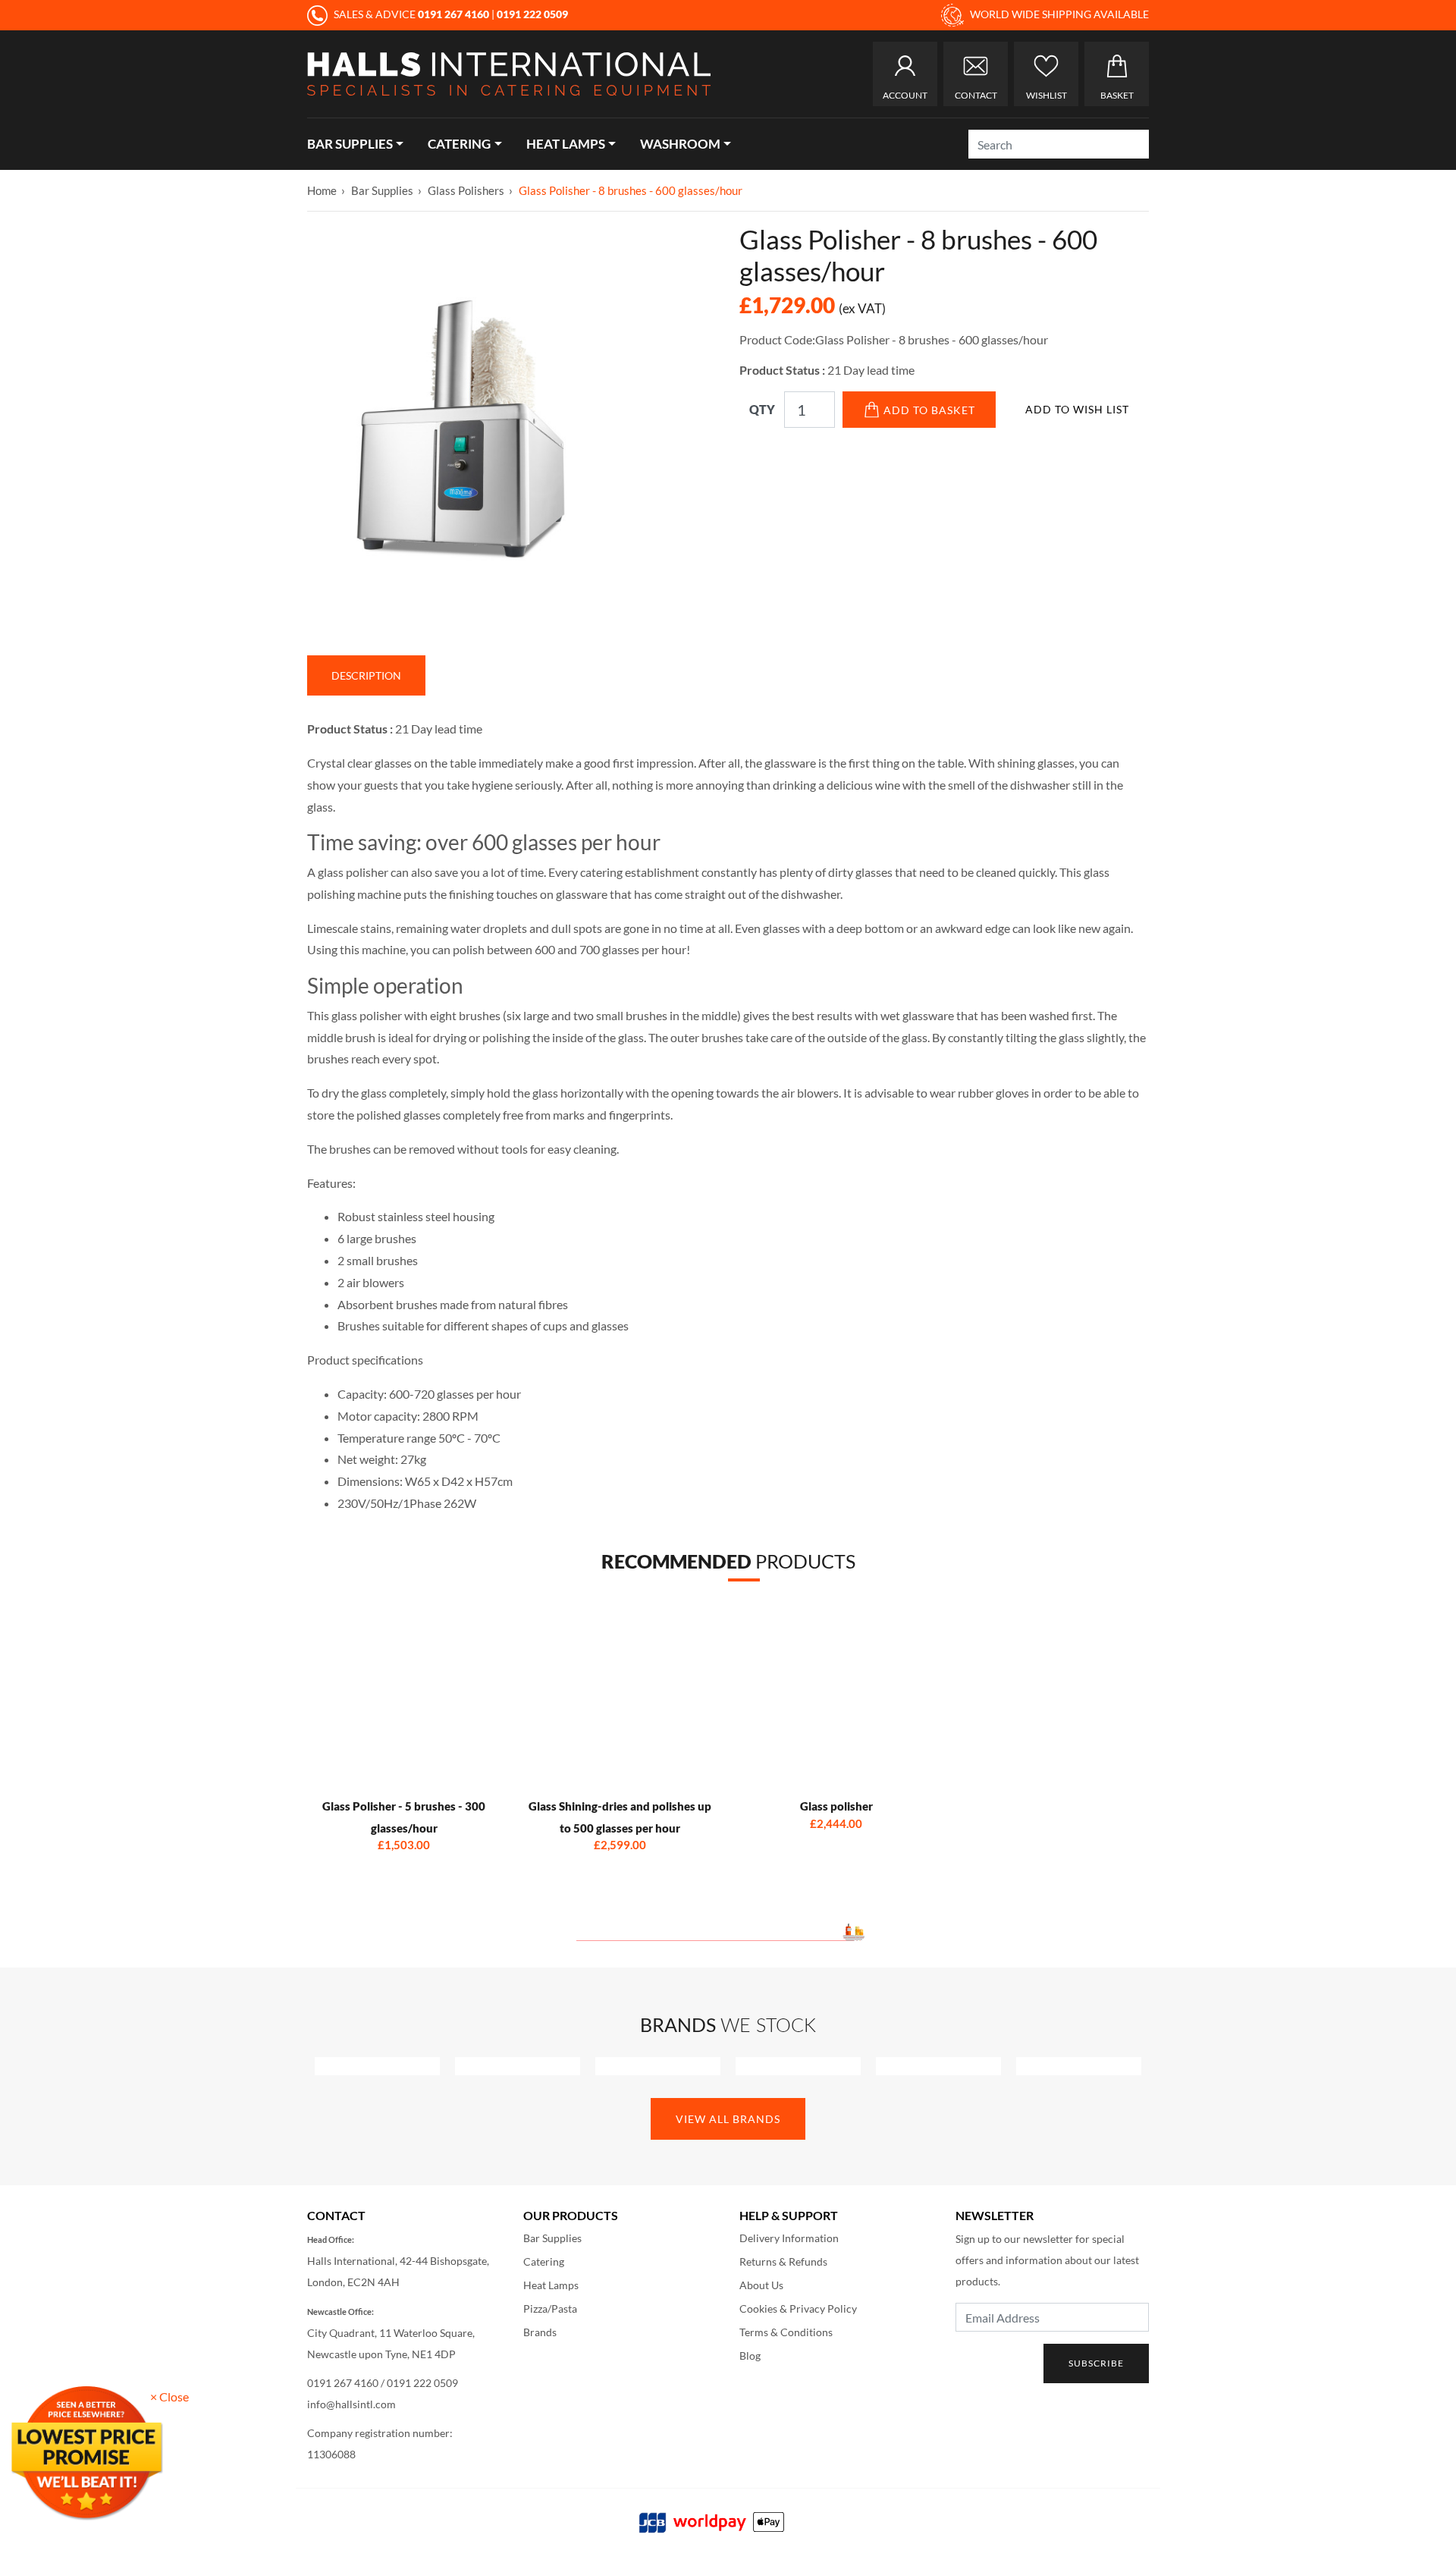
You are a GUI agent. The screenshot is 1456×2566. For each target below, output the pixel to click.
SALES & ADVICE (410, 14)
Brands (540, 2332)
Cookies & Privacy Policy (798, 2308)
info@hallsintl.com (351, 2404)
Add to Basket (929, 410)
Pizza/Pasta (550, 2308)
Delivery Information (789, 2238)
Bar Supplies (350, 144)
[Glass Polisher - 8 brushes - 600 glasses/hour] (679, 320)
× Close (169, 2396)
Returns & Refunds (783, 2261)
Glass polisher (836, 1806)
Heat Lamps (566, 144)
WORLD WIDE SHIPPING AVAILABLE (1058, 14)
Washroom (680, 144)
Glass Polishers (466, 190)
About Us (761, 2285)
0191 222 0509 (422, 2383)
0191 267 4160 (343, 2383)
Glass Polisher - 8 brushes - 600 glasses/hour (631, 190)
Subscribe (1096, 2363)
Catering (459, 144)
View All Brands (728, 2119)
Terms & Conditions (786, 2332)
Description (366, 675)
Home (322, 190)
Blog (750, 2356)
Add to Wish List (1077, 409)
